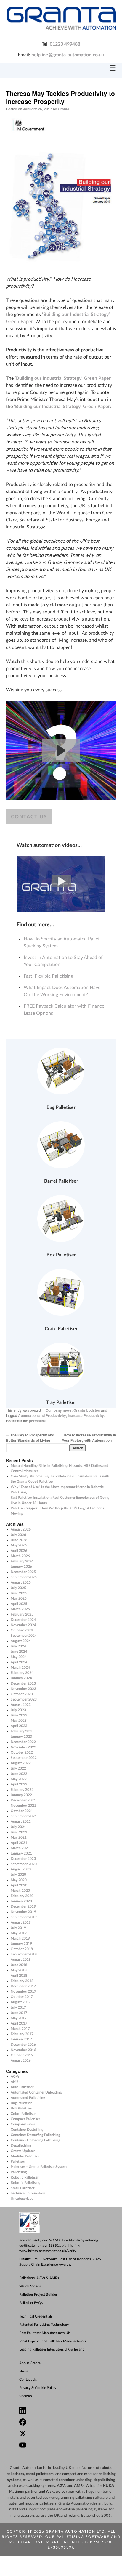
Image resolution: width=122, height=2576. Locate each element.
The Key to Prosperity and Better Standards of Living (30, 1438)
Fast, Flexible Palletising (48, 976)
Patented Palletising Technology (44, 2325)
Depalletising (21, 2145)
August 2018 (21, 1960)
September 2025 (24, 1577)
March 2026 (20, 1556)
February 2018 (22, 1981)
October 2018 (22, 1949)
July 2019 (18, 1928)
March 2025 (20, 1609)
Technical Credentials (36, 2316)
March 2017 (20, 2029)
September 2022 (24, 1758)
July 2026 (18, 1535)
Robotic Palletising (25, 2183)
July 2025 (18, 1588)
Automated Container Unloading (36, 2092)
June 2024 (19, 1652)
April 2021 (19, 1843)
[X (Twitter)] (64, 2434)
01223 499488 (65, 44)
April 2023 (19, 1726)
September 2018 (24, 1954)
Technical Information (28, 2193)
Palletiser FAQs (31, 2303)
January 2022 (21, 1795)
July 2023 (18, 1710)
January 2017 (21, 2039)
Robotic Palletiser (25, 2177)
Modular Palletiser (25, 2156)
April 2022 (19, 1784)
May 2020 (19, 1880)
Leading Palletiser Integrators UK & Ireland (52, 2349)
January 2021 (21, 1853)
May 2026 (19, 1545)
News (24, 2371)
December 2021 (23, 1800)
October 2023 (22, 1694)
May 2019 (19, 1933)
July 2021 (18, 1827)
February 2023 (22, 1731)
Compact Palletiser (25, 2119)
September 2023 (24, 1699)
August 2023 (21, 1705)
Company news (59, 1410)
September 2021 (24, 1816)
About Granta (30, 2363)
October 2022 (22, 1752)
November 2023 (23, 1689)
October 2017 (22, 1997)
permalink (37, 1421)
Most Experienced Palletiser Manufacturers (53, 2341)
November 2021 (23, 1806)
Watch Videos (30, 2286)
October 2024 (22, 1630)
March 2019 (20, 1938)
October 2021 (22, 1811)
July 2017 (18, 2007)
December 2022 (23, 1742)
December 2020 (23, 1859)
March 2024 (20, 1667)
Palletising (19, 2172)
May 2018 (19, 1970)
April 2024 (19, 1662)
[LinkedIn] (64, 2411)
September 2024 (24, 1636)
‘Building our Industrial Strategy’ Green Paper (63, 378)
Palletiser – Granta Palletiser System (39, 2167)
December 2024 (23, 1620)
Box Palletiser (21, 2108)
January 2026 (21, 1567)
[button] (61, 751)
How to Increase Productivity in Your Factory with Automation (89, 1438)
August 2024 (21, 1641)
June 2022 (19, 1774)
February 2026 (22, 1561)
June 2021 (19, 1832)
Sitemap (26, 2396)
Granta (64, 109)
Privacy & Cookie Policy (38, 2388)
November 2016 (23, 2050)
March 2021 (20, 1848)
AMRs (15, 2082)
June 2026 (19, 1540)
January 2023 (21, 1737)
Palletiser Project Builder (38, 2294)
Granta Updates (87, 1410)
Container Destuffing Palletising (35, 2135)
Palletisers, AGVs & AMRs (39, 2278)
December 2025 (23, 1572)
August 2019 (21, 1922)
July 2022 (18, 1768)
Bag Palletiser (21, 2103)
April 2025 (19, 1604)
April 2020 (19, 1885)
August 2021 (21, 1821)
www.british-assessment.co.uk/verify (48, 2251)
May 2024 (19, 1657)
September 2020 (24, 1864)
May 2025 (19, 1598)
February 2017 (22, 2034)
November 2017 (23, 1991)
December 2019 (23, 1906)
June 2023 (19, 1715)
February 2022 (22, 1790)
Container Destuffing (27, 2130)
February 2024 (22, 1673)
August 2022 (21, 1763)
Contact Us (28, 2379)
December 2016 (23, 2045)
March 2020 (20, 1891)
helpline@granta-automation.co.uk (68, 55)
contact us (29, 817)
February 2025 (22, 1614)
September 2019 (24, 1917)
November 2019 (23, 1912)
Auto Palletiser (22, 2087)
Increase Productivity (86, 1415)
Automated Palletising (28, 2098)
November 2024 (23, 1625)
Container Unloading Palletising (35, 2140)
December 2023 (23, 1683)
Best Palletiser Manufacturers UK (45, 2333)
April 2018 (19, 1976)
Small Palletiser (23, 2188)
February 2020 (22, 1896)
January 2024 (21, 1678)
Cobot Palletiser (23, 2114)
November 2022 (23, 1747)
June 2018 (19, 1965)
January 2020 (21, 1901)
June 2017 (19, 2013)
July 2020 (18, 1875)
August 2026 (21, 1529)
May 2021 (19, 1837)
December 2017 (23, 1986)
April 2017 (19, 2023)
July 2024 (18, 1646)
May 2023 (19, 1721)
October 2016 (22, 2055)
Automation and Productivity (42, 1415)
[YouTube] (64, 2446)
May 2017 (19, 2018)
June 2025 (19, 1593)
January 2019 (21, 1944)
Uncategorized (22, 2199)
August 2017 (21, 2002)
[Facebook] (64, 2423)
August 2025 (21, 1582)
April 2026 (19, 1551)
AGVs (15, 2076)
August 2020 (21, 1869)
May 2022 (19, 1779)
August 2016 (21, 2061)
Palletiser (18, 2161)
